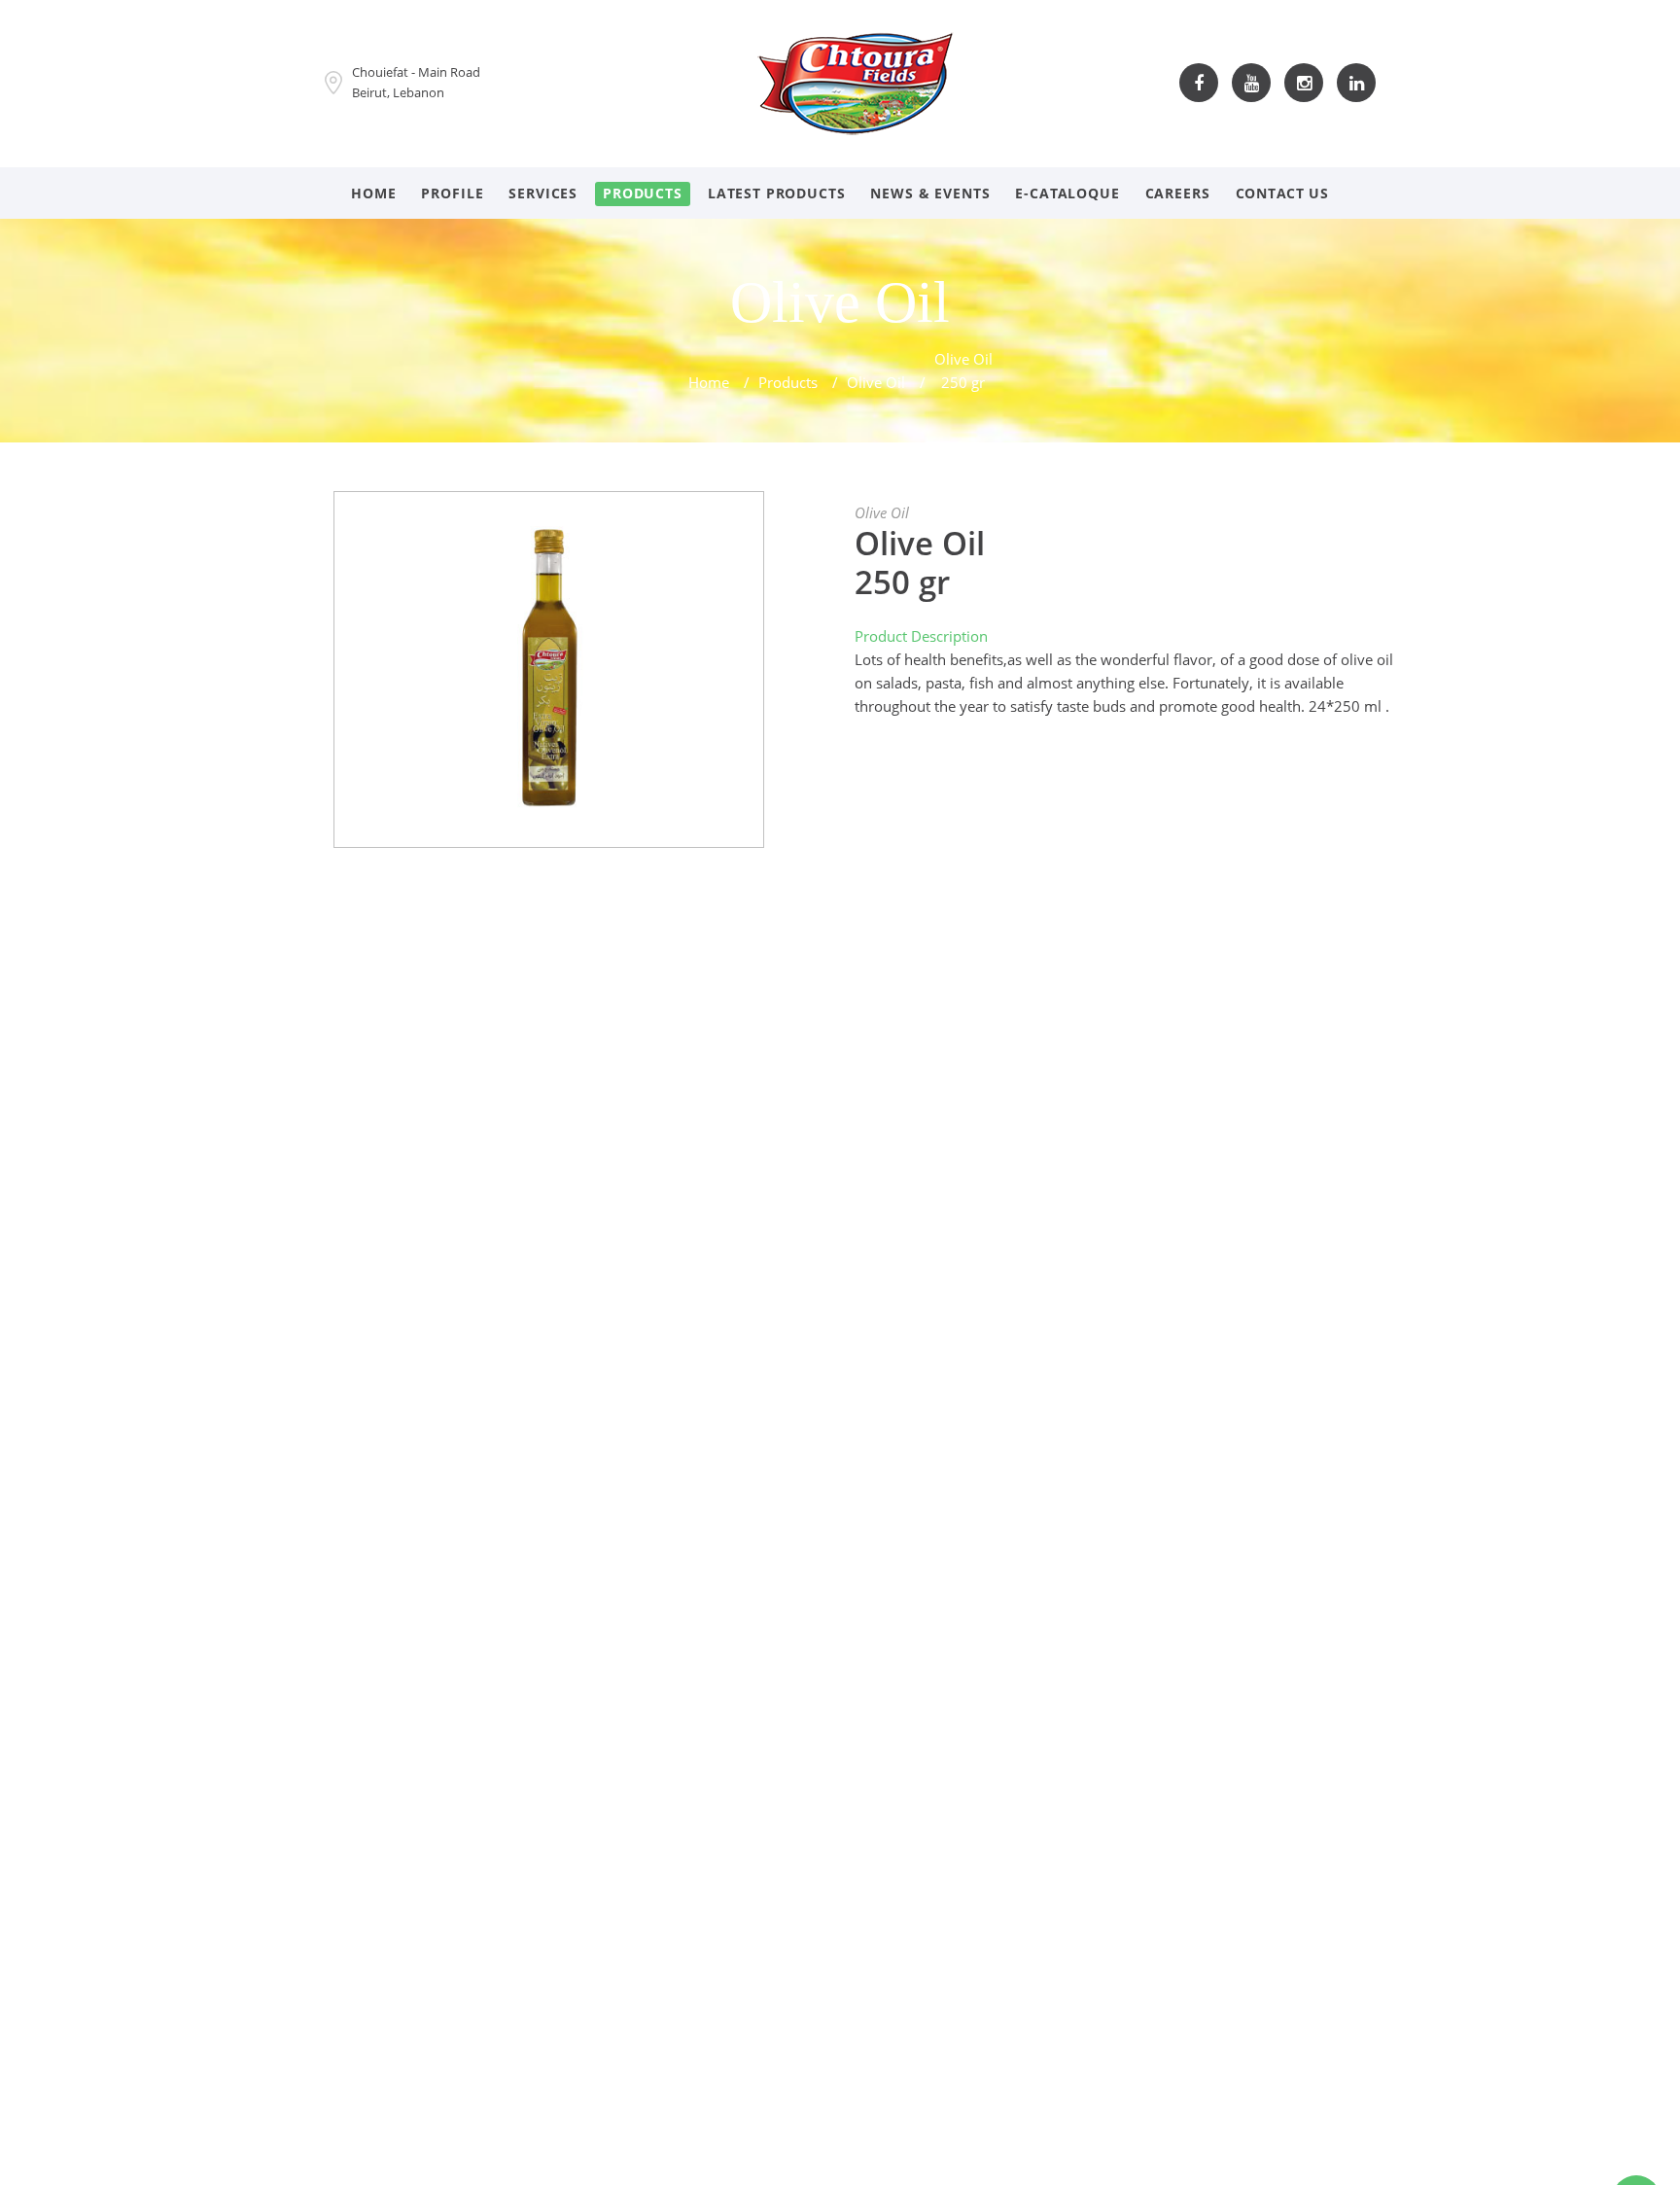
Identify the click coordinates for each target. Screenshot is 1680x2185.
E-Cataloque (1067, 193)
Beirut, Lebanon (398, 92)
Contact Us (1282, 193)
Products (643, 193)
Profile (452, 193)
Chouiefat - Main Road (416, 72)
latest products (777, 193)
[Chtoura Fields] (856, 81)
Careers (1178, 193)
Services (543, 193)
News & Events (930, 193)
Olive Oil (876, 382)
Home (373, 193)
